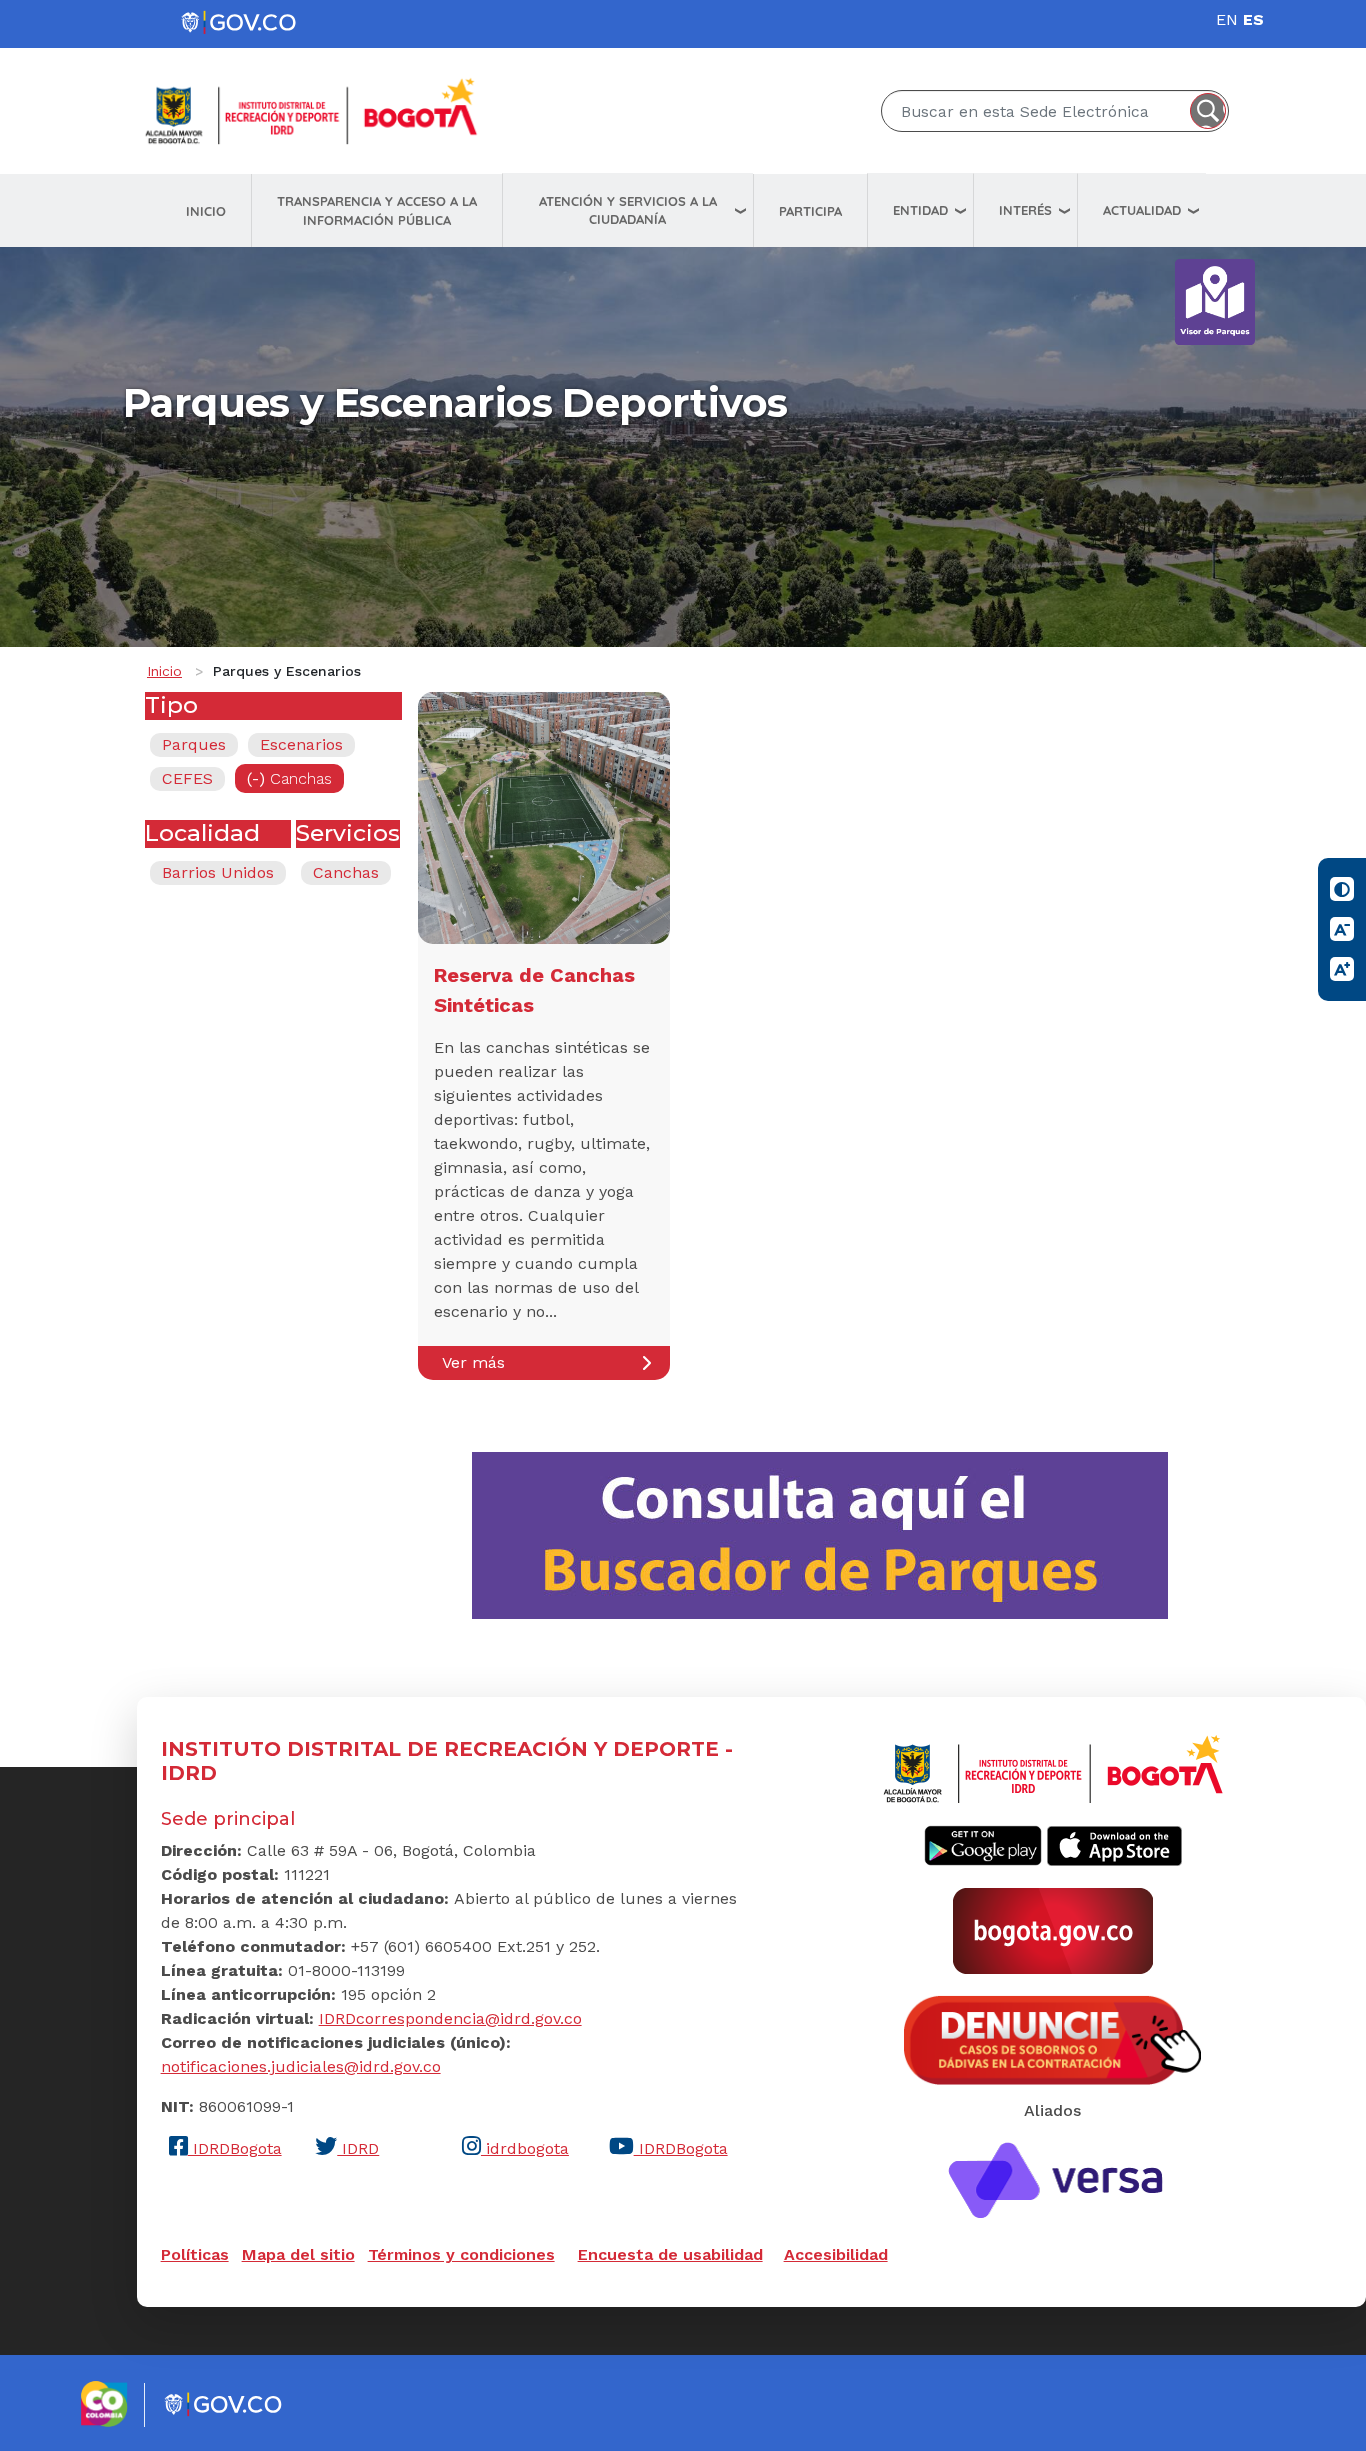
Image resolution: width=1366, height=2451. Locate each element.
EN (1227, 19)
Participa (810, 211)
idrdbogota (525, 2148)
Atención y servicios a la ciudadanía (628, 210)
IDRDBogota (235, 2148)
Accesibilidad (836, 2254)
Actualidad (1142, 210)
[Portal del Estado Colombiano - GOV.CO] (240, 23)
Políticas (195, 2254)
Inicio (206, 211)
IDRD (358, 2148)
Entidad (920, 210)
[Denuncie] (1052, 2039)
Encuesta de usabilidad (670, 2254)
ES (1253, 19)
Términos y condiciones (461, 2254)
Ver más (473, 1362)
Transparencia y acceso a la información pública (377, 210)
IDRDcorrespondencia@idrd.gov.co (450, 2018)
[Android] (983, 1844)
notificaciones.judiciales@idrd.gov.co (301, 2066)
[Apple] (1114, 1844)
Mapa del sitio (298, 2254)
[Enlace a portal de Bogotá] (1053, 1930)
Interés (1025, 210)
